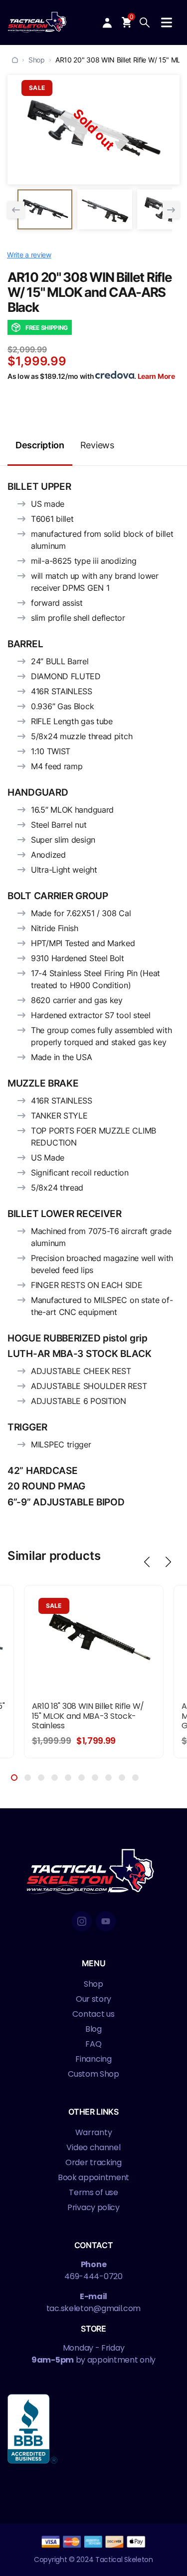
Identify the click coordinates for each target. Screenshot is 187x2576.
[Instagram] (82, 1921)
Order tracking (93, 2162)
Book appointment (93, 2177)
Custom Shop (93, 2074)
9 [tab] (122, 1778)
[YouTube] (106, 1921)
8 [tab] (108, 1778)
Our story (93, 1999)
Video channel (93, 2147)
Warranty (94, 2132)
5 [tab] (68, 1778)
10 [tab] (135, 1778)
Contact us (93, 2014)
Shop (37, 60)
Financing (93, 2059)
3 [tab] (41, 1778)
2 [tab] (28, 1778)
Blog (93, 2029)
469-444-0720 (93, 2276)
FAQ (93, 2044)
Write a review (29, 255)
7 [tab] (95, 1778)
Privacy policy (93, 2207)
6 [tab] (82, 1778)
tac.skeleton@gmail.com (93, 2308)
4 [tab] (55, 1778)
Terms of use (93, 2192)
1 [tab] (14, 1778)
